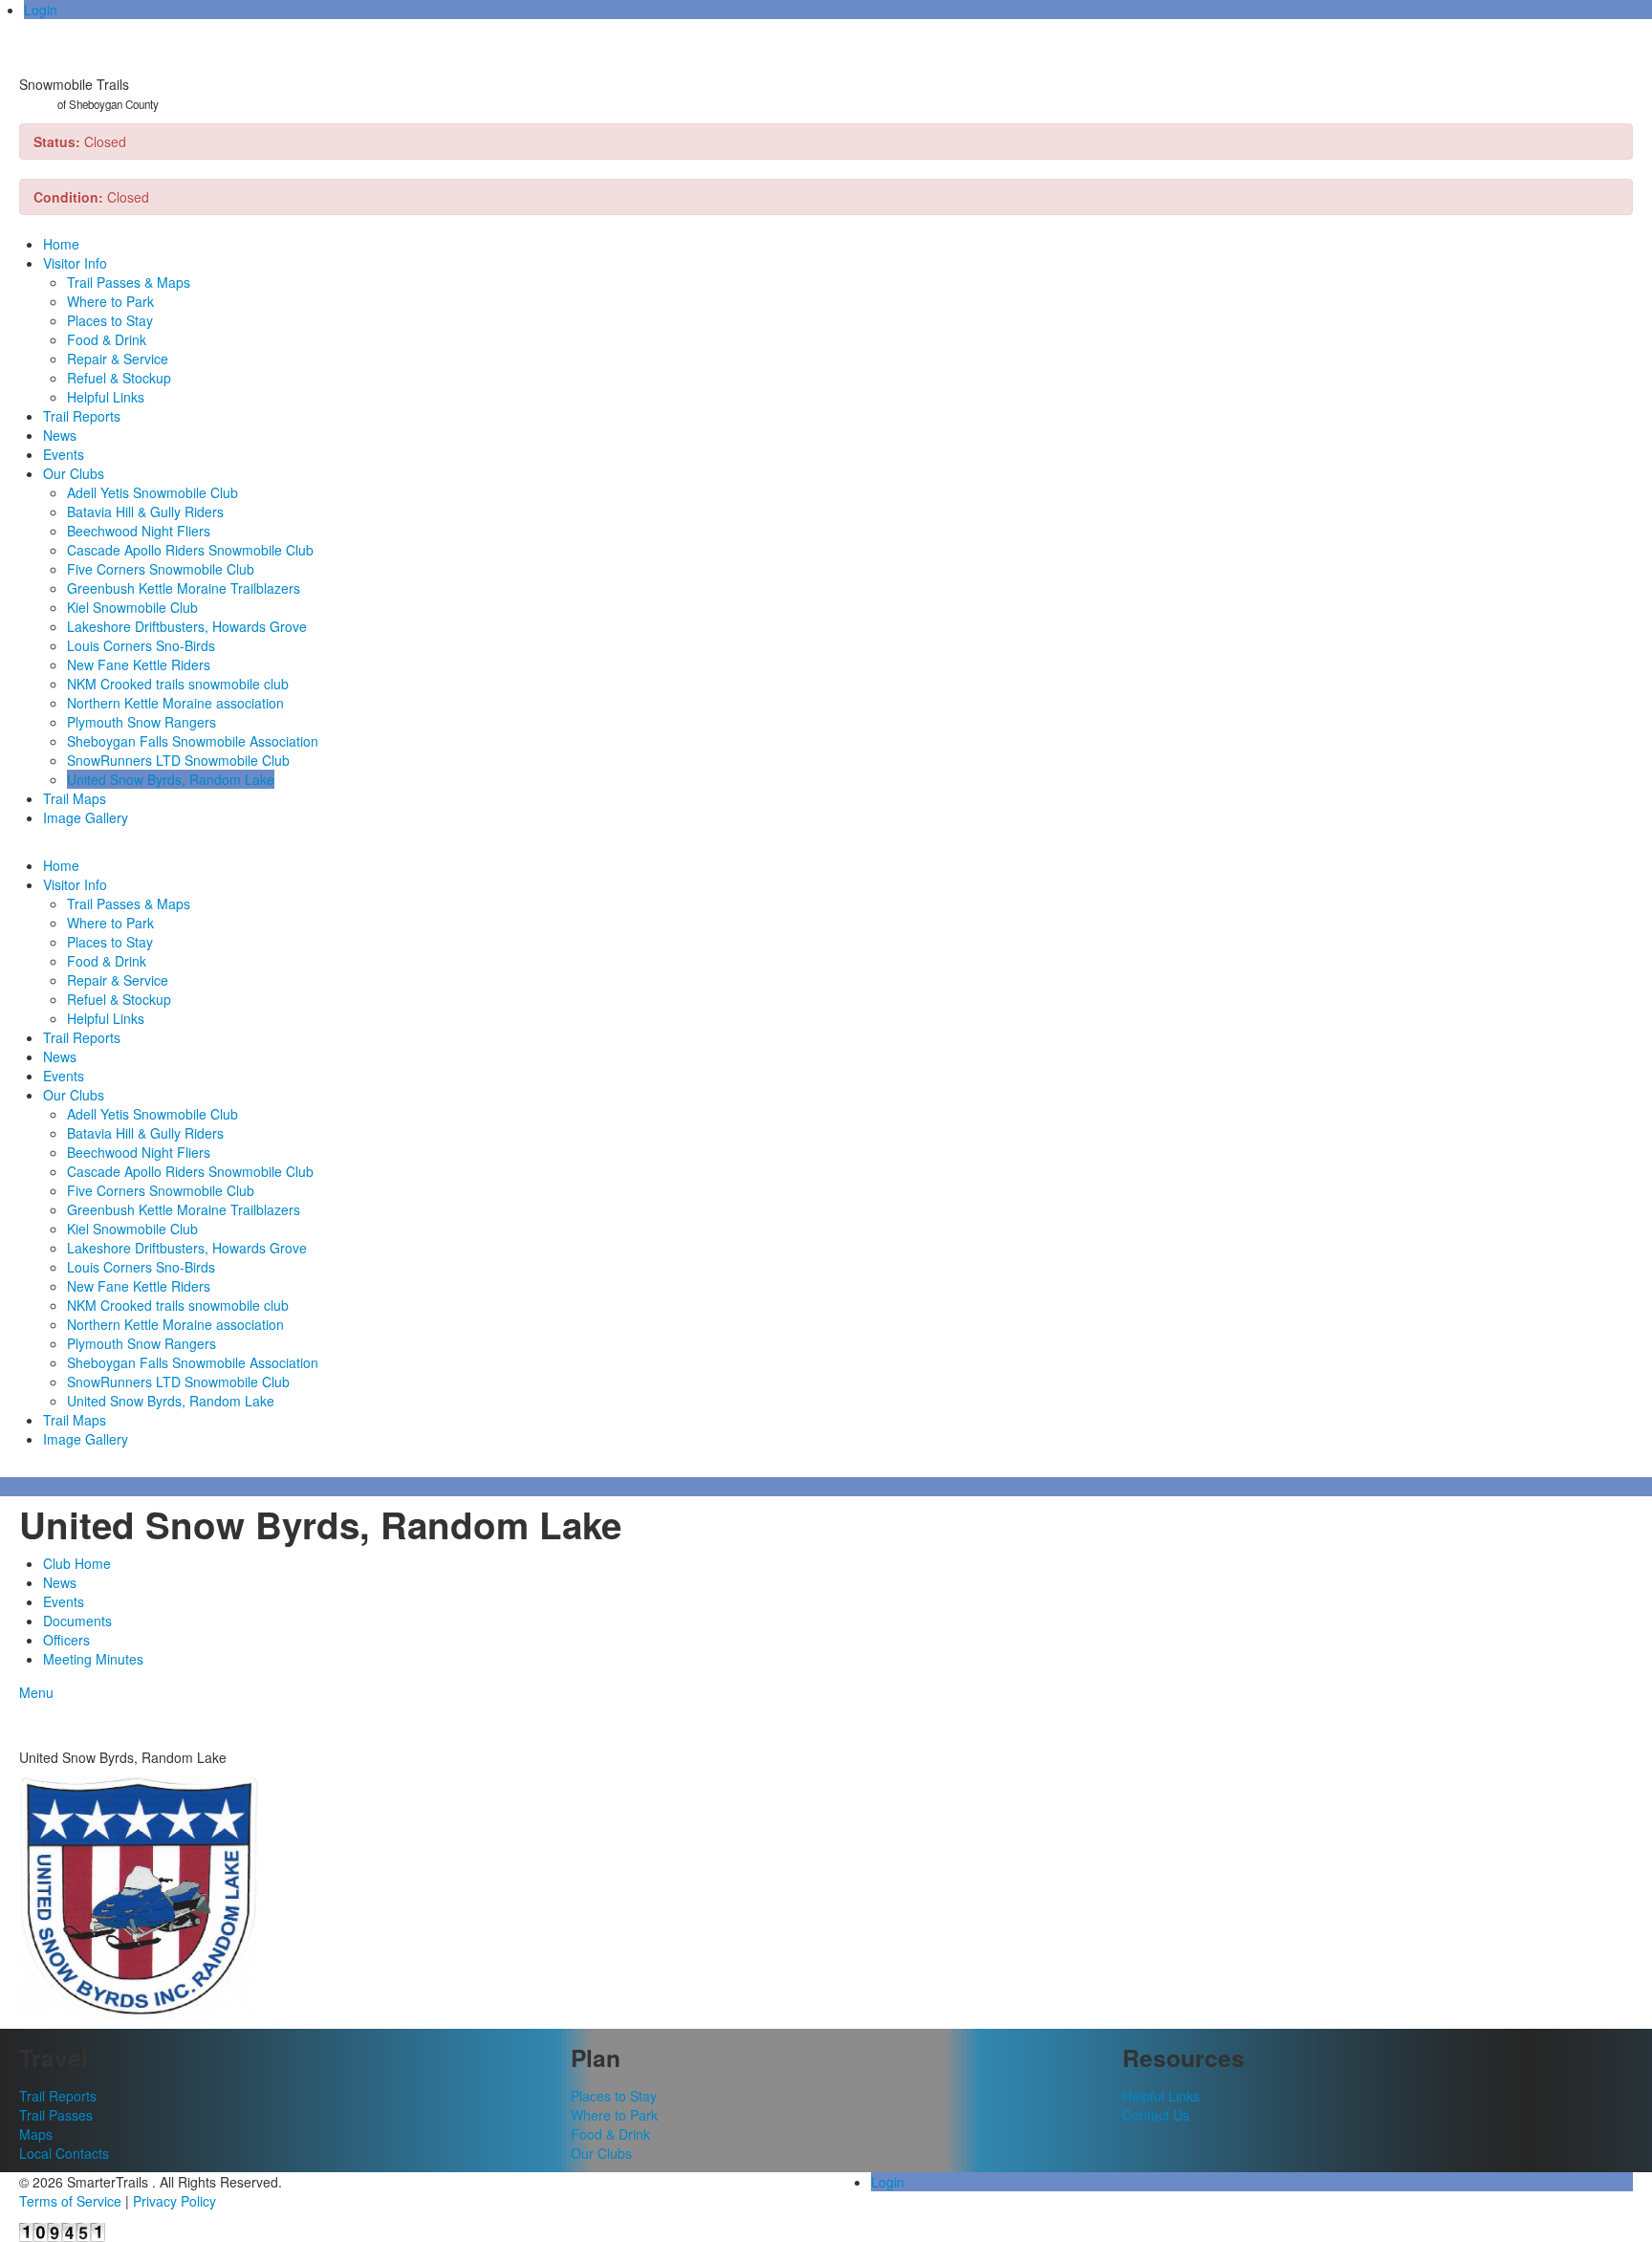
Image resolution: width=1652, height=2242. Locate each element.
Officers (66, 1640)
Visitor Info (75, 263)
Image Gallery (86, 817)
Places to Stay (110, 320)
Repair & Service (118, 359)
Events (64, 454)
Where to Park (110, 301)
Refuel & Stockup (119, 378)
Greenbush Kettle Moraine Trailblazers (184, 588)
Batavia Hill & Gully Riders (145, 512)
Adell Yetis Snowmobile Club (152, 492)
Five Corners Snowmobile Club (161, 569)
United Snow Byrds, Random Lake (171, 779)
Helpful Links (106, 397)
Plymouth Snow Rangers (141, 722)
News (60, 435)
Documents (77, 1621)
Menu (36, 1692)
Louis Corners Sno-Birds (141, 645)
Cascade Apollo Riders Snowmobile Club (190, 550)
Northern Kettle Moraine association (175, 703)
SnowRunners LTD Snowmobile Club (178, 760)
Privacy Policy (174, 2201)
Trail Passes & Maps (129, 282)
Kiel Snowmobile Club (132, 607)
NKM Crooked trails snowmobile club (178, 684)
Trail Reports (82, 416)
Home (61, 244)
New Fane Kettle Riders (139, 664)
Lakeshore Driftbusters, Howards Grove (187, 626)
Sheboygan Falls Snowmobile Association (193, 741)
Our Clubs (74, 473)
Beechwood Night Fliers (139, 531)
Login (41, 10)
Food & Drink (107, 339)
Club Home (77, 1563)
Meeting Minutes (93, 1659)
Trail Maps (75, 798)
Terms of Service (70, 2201)
